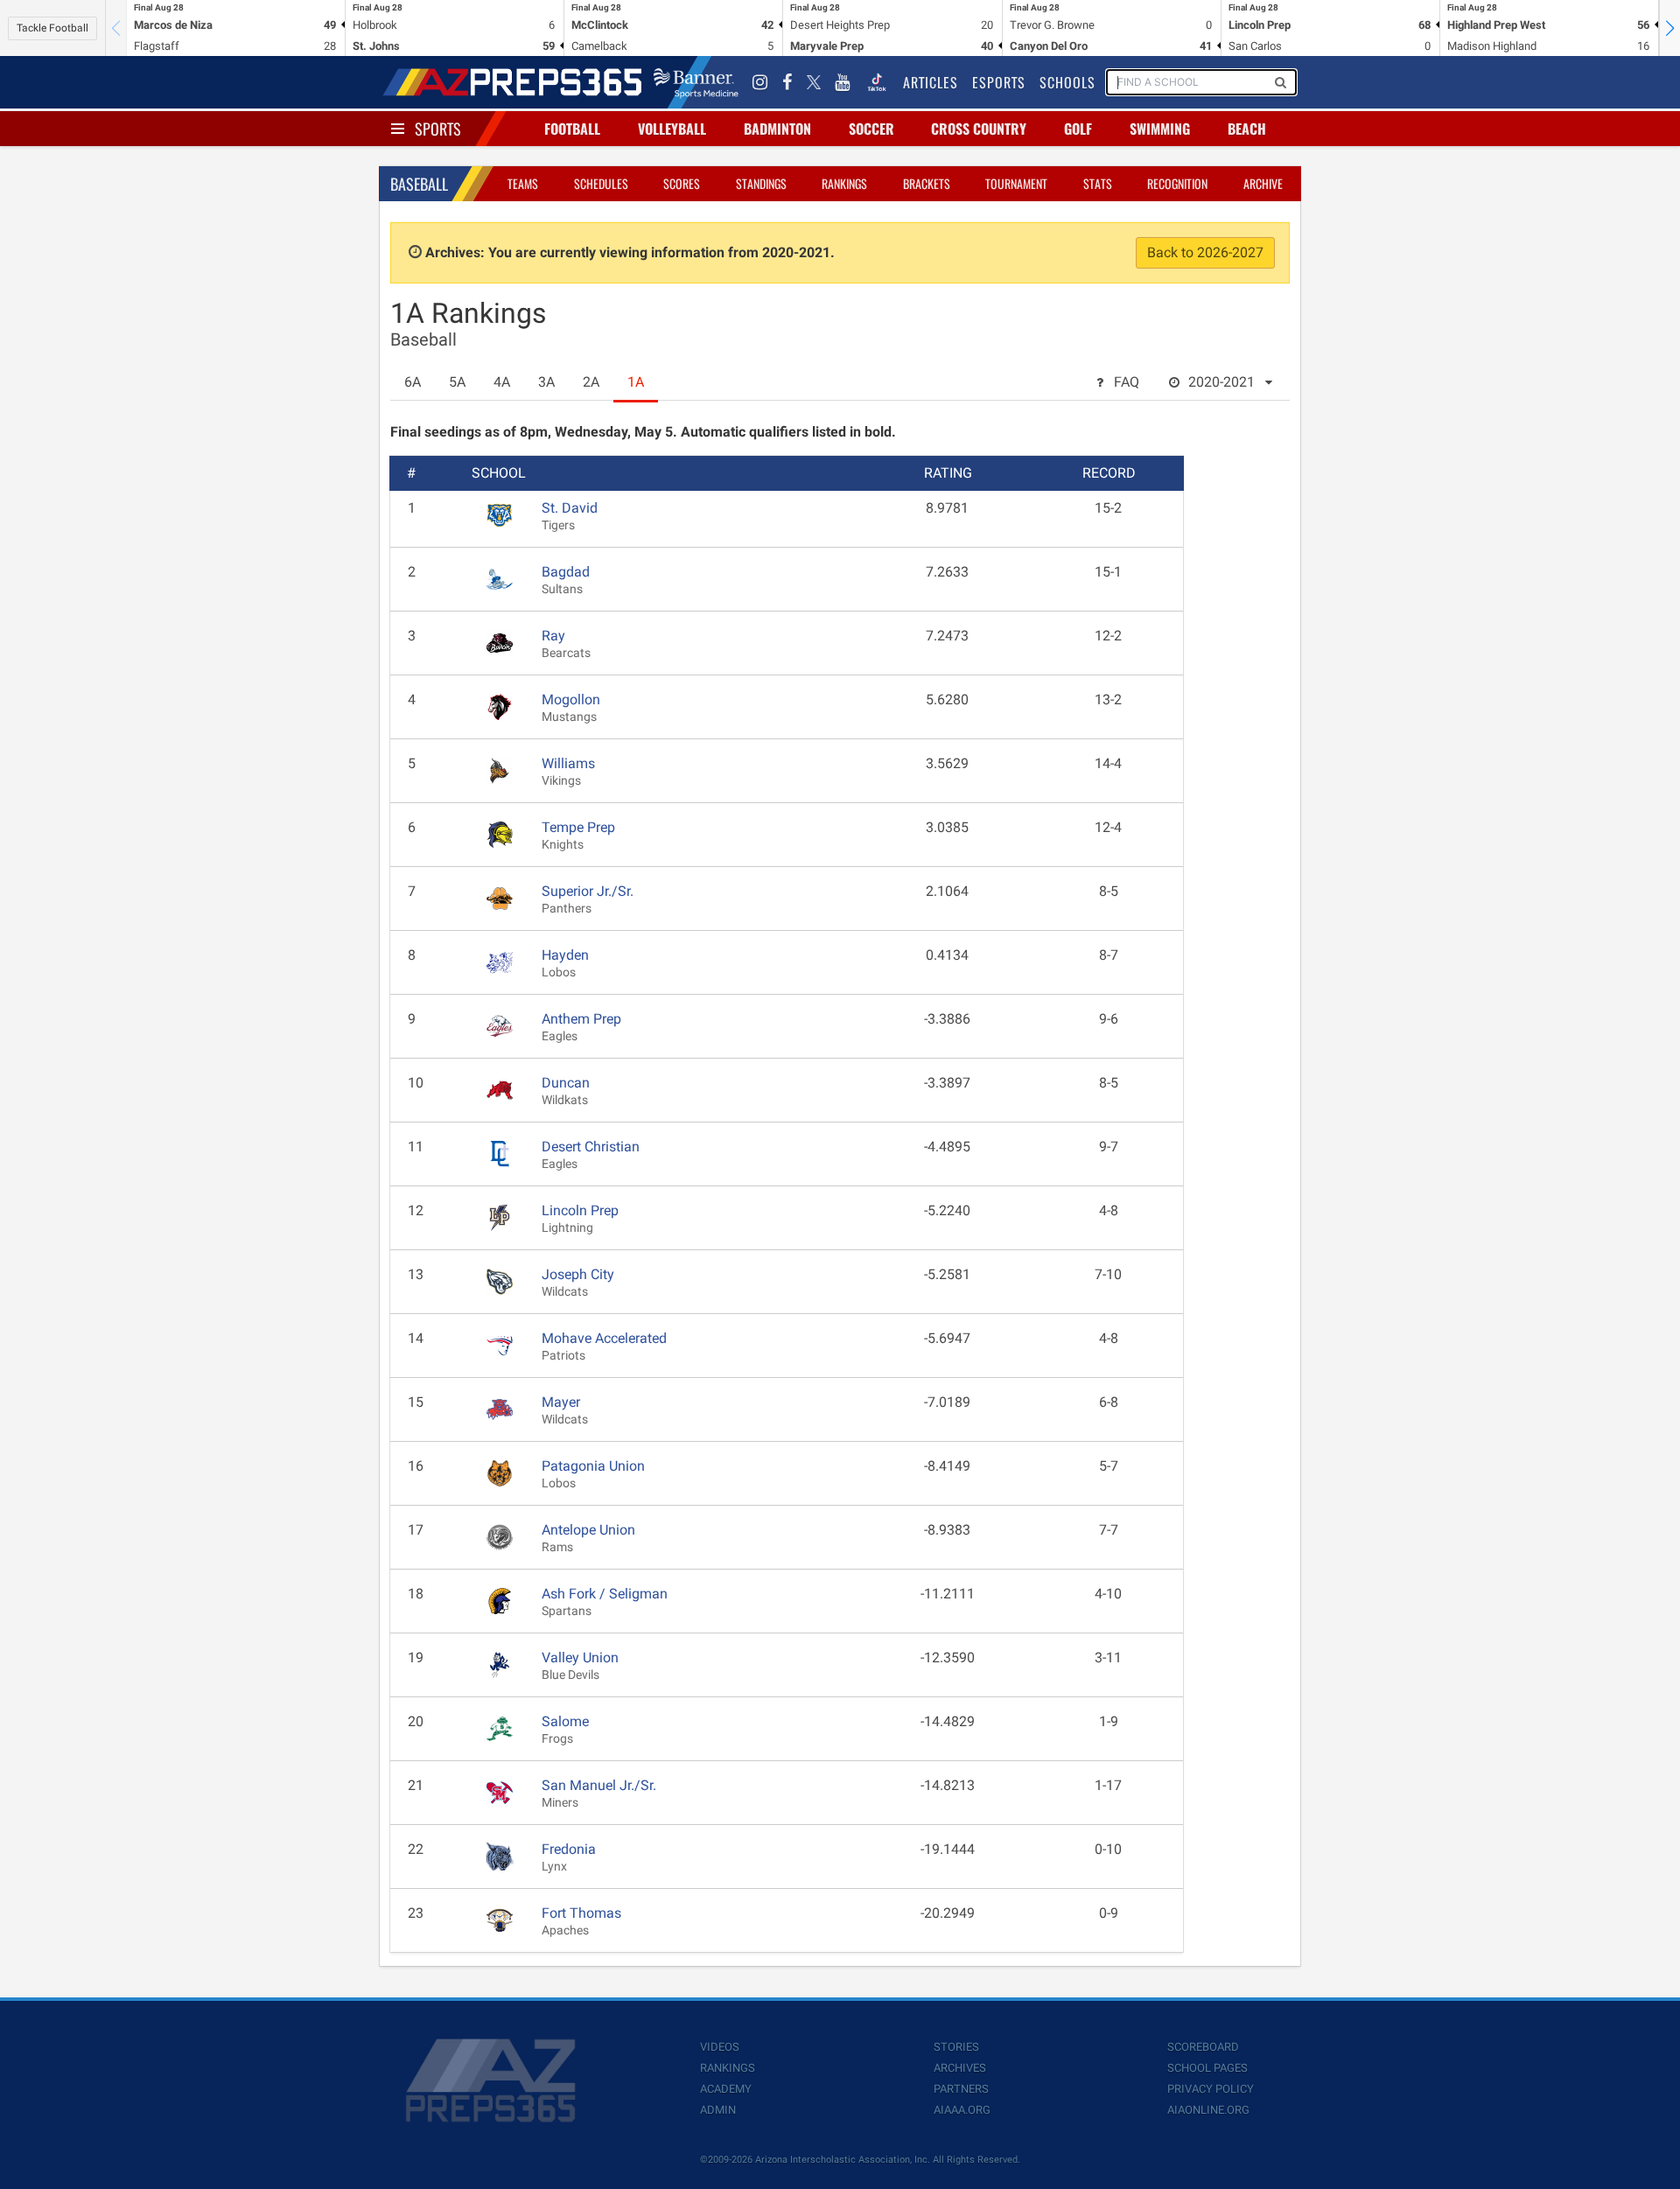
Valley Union (580, 1657)
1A (636, 382)
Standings (761, 183)
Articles (931, 82)
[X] (814, 82)
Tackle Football (52, 28)
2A (591, 382)
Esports (999, 82)
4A (502, 382)
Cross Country (979, 129)
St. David (570, 508)
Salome (565, 1721)
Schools (1067, 82)
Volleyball (672, 129)
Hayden (565, 955)
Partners (961, 2089)
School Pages (1207, 2068)
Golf (1078, 129)
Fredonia (569, 1849)
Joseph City (578, 1274)
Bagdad (566, 572)
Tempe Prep (578, 827)
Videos (720, 2047)
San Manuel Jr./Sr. (599, 1785)
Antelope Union (588, 1530)
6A (413, 382)
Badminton (777, 129)
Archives (960, 2068)
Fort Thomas (581, 1913)
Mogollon (571, 699)
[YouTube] (843, 82)
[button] (1669, 28)
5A (457, 382)
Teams (523, 183)
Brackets (927, 183)
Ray (553, 636)
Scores (682, 183)
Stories (956, 2047)
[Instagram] (760, 82)
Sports (438, 129)
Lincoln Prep (580, 1210)
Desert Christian (591, 1147)
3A (546, 382)
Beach (1247, 129)
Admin (718, 2110)
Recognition (1177, 183)
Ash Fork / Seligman (605, 1594)
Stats (1098, 183)
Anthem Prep (581, 1019)
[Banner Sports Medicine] (696, 82)
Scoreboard (1203, 2047)
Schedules (601, 183)
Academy (726, 2089)
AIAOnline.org (1208, 2110)
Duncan (566, 1083)
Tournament (1016, 183)
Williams (568, 763)
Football (572, 129)
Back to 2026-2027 (1205, 252)
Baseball (419, 184)
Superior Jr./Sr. (588, 891)
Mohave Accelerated (604, 1338)
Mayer (561, 1402)
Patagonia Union (593, 1466)
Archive (1263, 183)
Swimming (1160, 129)
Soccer (871, 129)
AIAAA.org (962, 2110)
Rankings (844, 183)
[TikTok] (877, 82)
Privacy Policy (1211, 2089)
